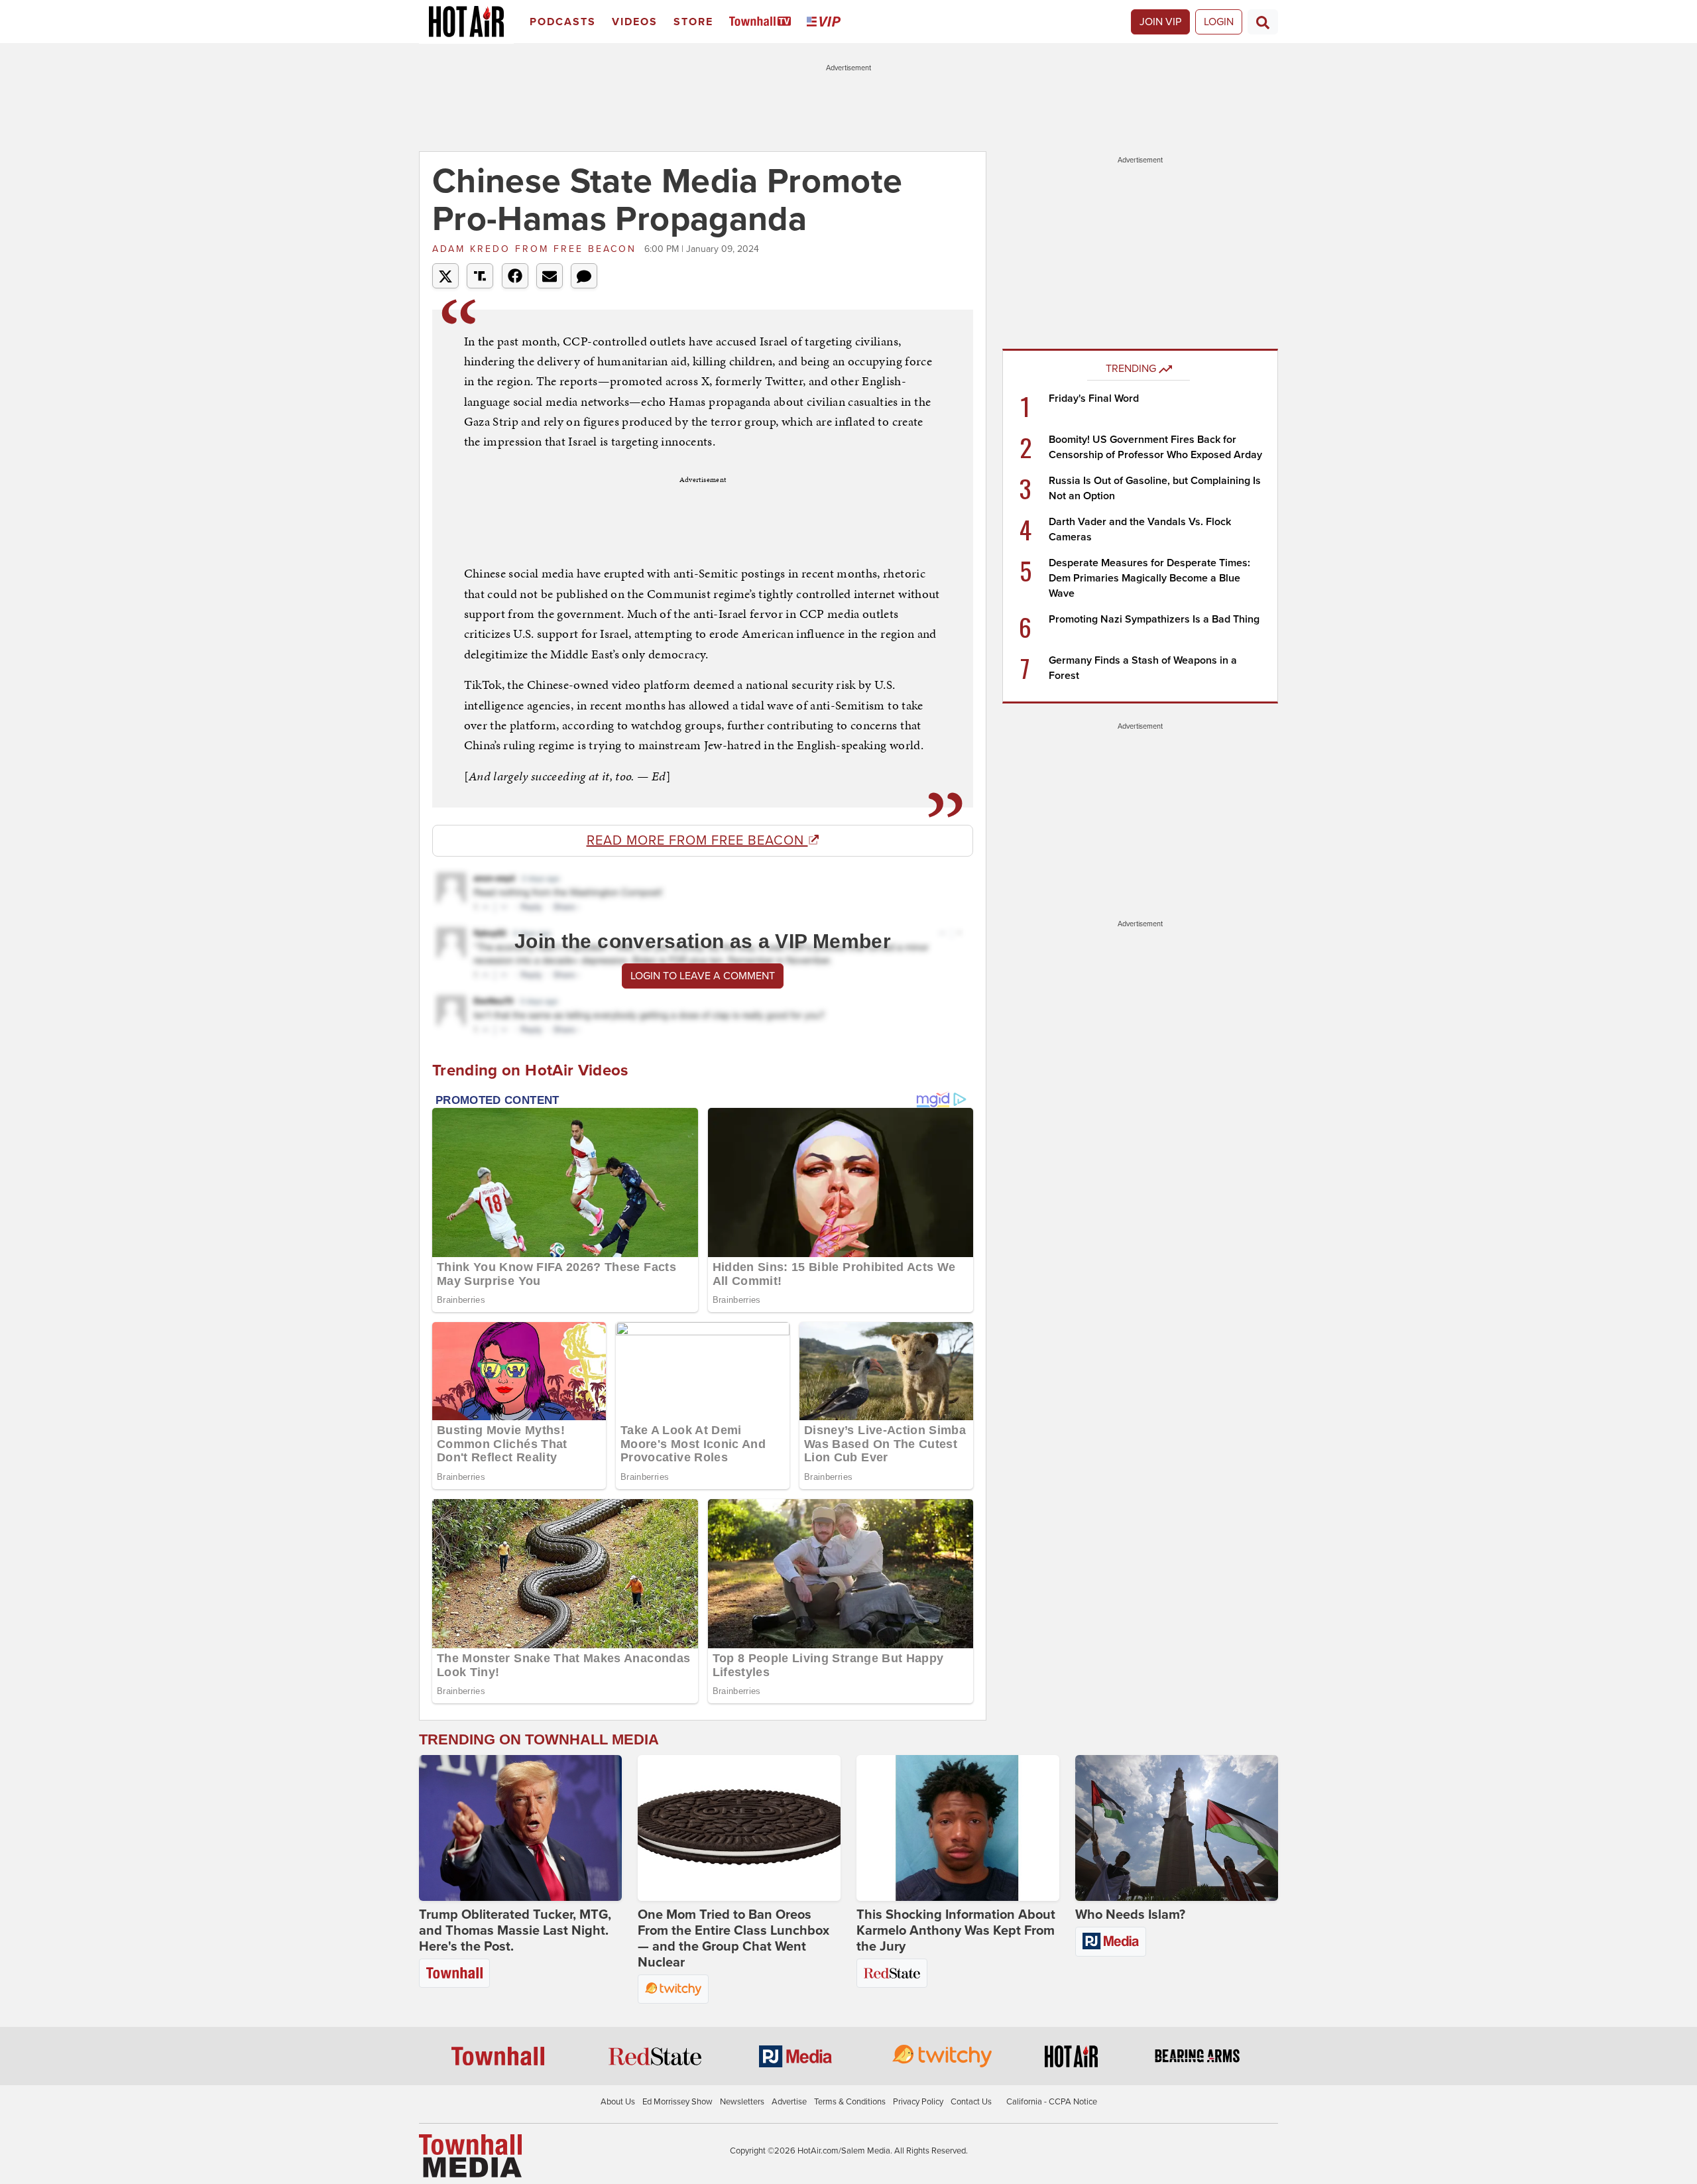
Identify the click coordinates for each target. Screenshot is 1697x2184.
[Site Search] (1263, 22)
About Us (618, 2102)
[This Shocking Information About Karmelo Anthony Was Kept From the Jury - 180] (958, 1828)
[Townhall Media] (470, 2155)
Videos (635, 22)
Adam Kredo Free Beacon (537, 249)
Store (693, 22)
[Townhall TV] (763, 22)
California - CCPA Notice (1052, 2102)
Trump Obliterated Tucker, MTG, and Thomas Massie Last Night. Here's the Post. (515, 1931)
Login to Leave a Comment (703, 976)
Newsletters (742, 2102)
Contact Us (971, 2102)
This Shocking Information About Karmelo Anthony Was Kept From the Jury (956, 1931)
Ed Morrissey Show (677, 2102)
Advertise (789, 2102)
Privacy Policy (918, 2102)
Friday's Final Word (1094, 398)
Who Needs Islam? (1130, 1915)
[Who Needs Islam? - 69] (1177, 1828)
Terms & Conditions (850, 2102)
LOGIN (1219, 22)
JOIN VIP (1160, 22)
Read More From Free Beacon (697, 841)
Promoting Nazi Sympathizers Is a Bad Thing (1154, 619)
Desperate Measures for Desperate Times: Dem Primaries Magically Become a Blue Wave (1149, 578)
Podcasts (563, 22)
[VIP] (826, 22)
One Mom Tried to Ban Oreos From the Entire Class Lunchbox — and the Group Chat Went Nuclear (733, 1939)
